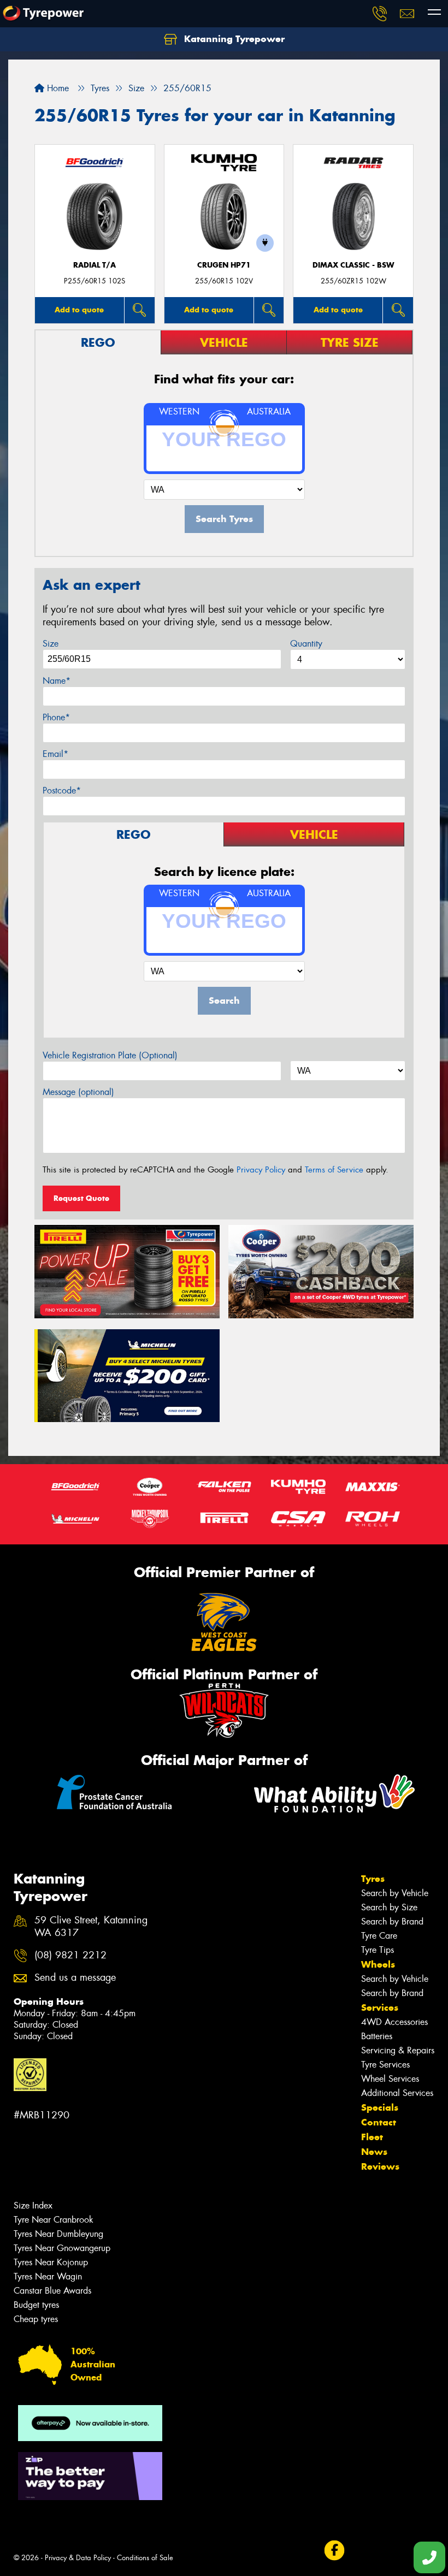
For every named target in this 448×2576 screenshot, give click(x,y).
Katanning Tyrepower (233, 39)
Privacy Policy (261, 1170)
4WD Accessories (394, 2022)
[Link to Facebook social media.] (334, 2550)
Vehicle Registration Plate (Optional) (110, 1055)
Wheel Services (390, 2079)
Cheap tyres (36, 2319)
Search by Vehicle (395, 1893)
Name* (57, 681)
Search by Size (389, 1907)
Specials (380, 2107)
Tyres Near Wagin (48, 2276)
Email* (55, 754)
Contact (379, 2122)
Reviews (380, 2166)
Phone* (56, 717)
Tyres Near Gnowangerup (62, 2248)
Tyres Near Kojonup (51, 2262)
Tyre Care (379, 1936)
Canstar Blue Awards (52, 2291)
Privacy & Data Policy (78, 2558)
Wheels (378, 1964)
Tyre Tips (378, 1950)
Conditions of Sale (145, 2558)
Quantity (306, 644)
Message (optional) (78, 1092)
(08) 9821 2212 (70, 1955)
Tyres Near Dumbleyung (58, 2234)
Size (51, 644)
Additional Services (397, 2093)
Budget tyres (36, 2305)
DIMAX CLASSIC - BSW (353, 265)
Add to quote (79, 310)
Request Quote (81, 1198)
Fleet (372, 2137)
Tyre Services (385, 2065)
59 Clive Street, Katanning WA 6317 (91, 1927)
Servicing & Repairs (398, 2050)
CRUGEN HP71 (224, 265)
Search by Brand (392, 1921)
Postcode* (62, 790)
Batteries (377, 2036)
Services (380, 2007)
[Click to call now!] (380, 14)
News (374, 2152)
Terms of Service (334, 1170)
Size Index (33, 2205)
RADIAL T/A (95, 265)
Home (57, 88)
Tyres (373, 1879)
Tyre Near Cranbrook (54, 2220)
